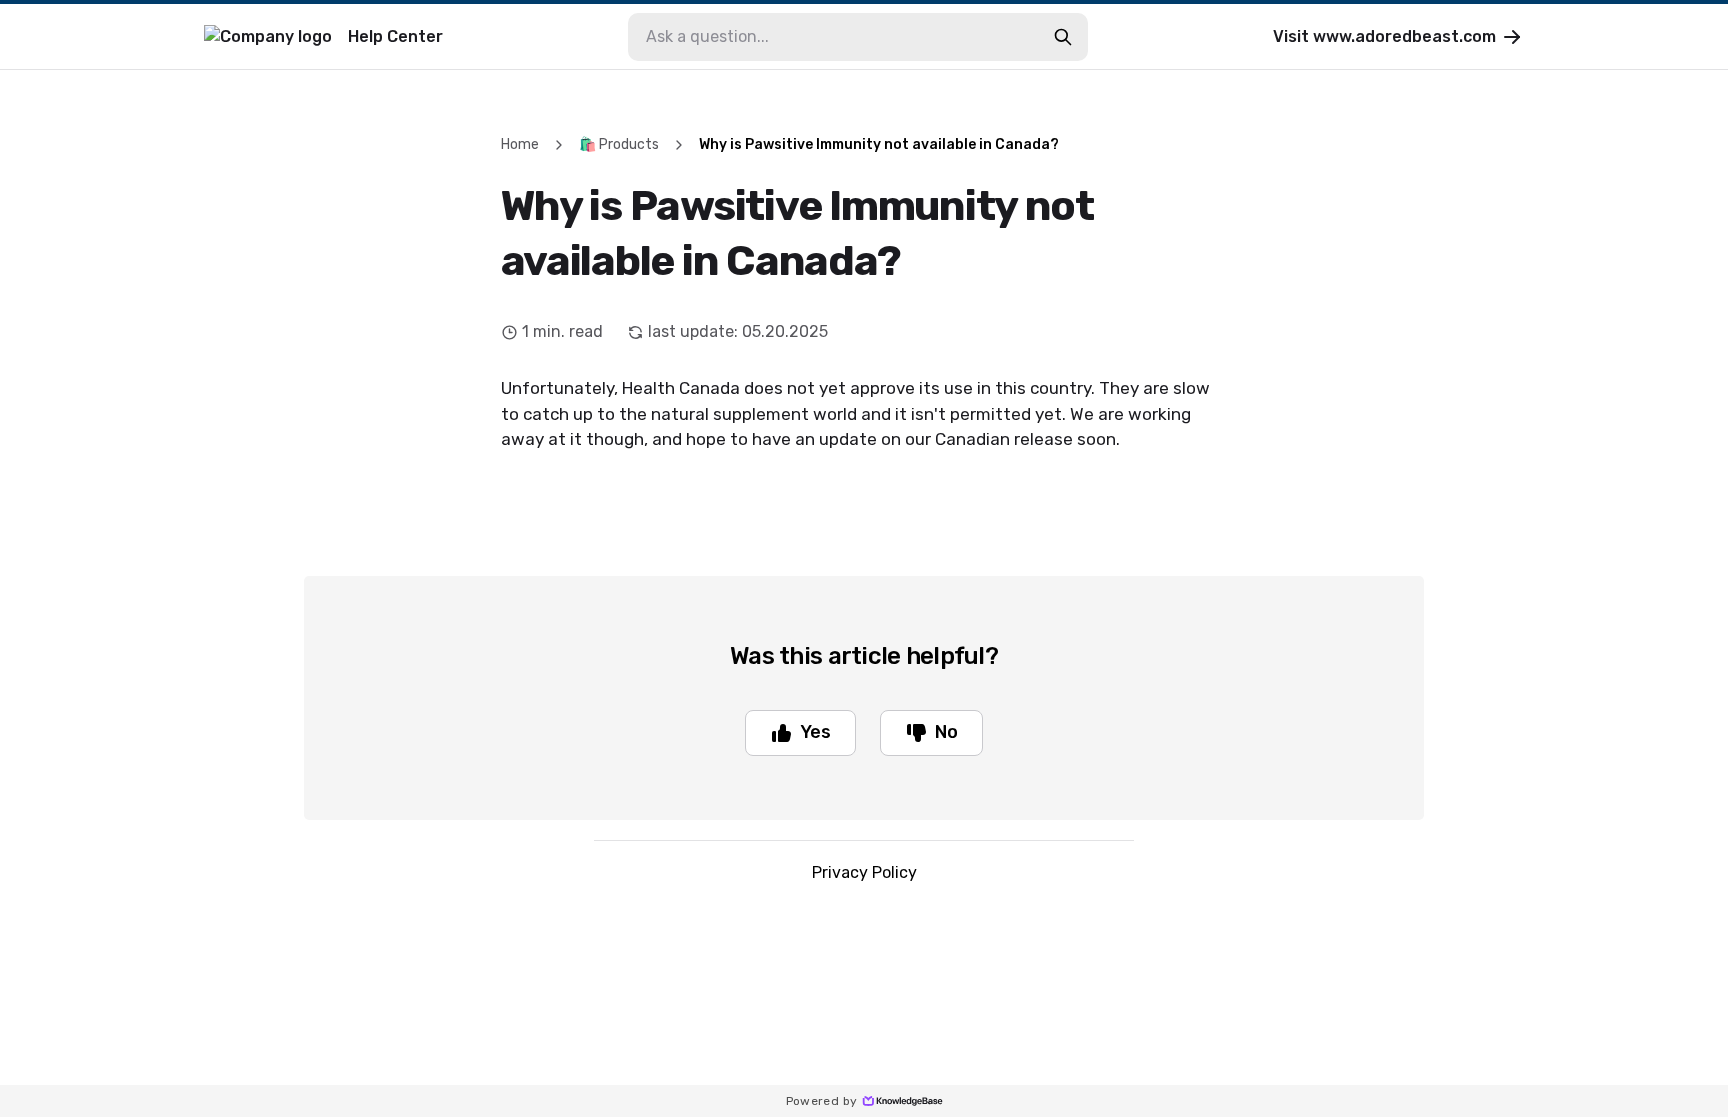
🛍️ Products (619, 144)
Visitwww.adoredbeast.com (1384, 36)
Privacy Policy (864, 872)
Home (520, 144)
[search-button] (1063, 37)
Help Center (395, 36)
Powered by (822, 1101)
